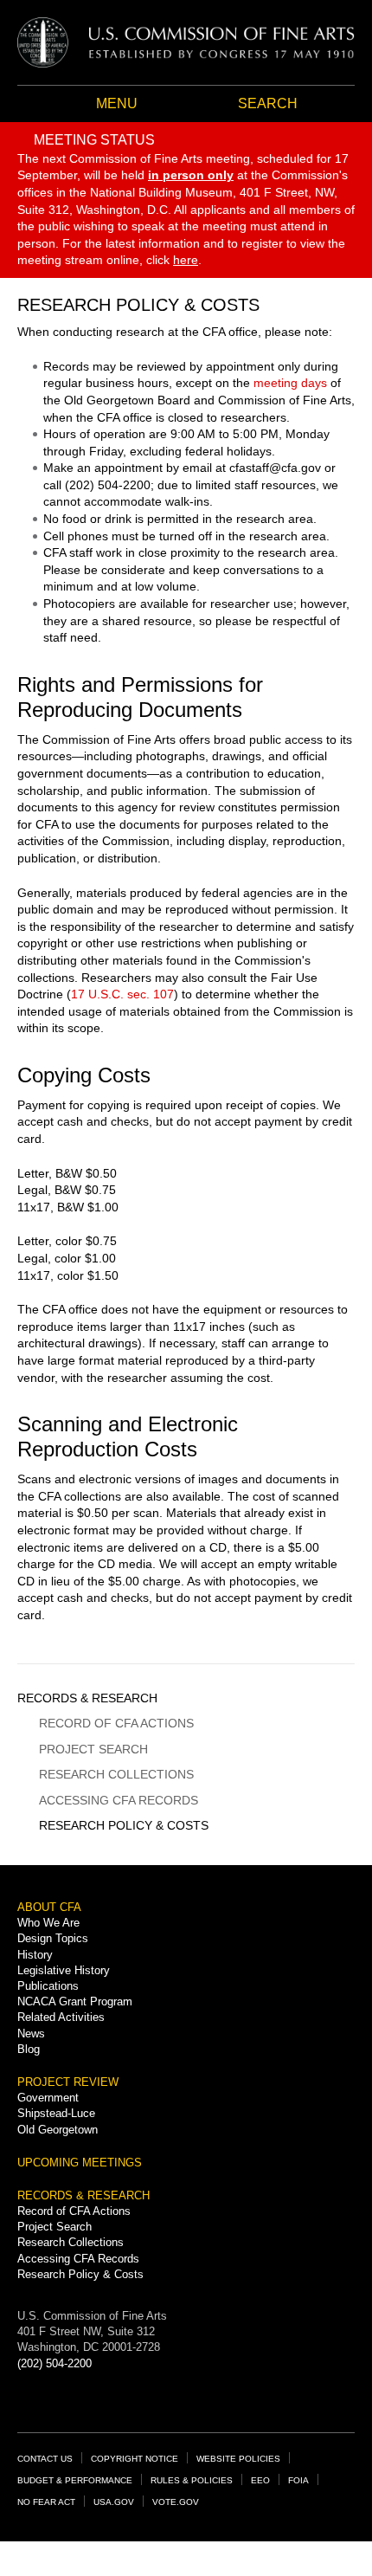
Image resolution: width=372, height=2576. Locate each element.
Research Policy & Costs (124, 1825)
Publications (48, 1986)
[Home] (186, 42)
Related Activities (61, 2017)
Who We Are (48, 1923)
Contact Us (45, 2459)
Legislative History (64, 1970)
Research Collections (116, 1774)
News (31, 2034)
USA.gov (114, 2502)
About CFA (49, 1907)
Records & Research (87, 1698)
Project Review (68, 2082)
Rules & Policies (192, 2480)
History (35, 1955)
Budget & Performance (75, 2480)
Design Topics (53, 1938)
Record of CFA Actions (116, 1723)
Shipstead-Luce (56, 2113)
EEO (260, 2480)
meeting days (290, 383)
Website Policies (238, 2459)
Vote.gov (176, 2502)
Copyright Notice (135, 2459)
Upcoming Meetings (80, 2163)
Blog (29, 2049)
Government (48, 2098)
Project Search (93, 1749)
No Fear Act (46, 2502)
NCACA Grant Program (75, 2001)
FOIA (298, 2480)
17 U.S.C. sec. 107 (122, 994)
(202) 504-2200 (55, 2363)
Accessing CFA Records (119, 1800)
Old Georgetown (58, 2130)
